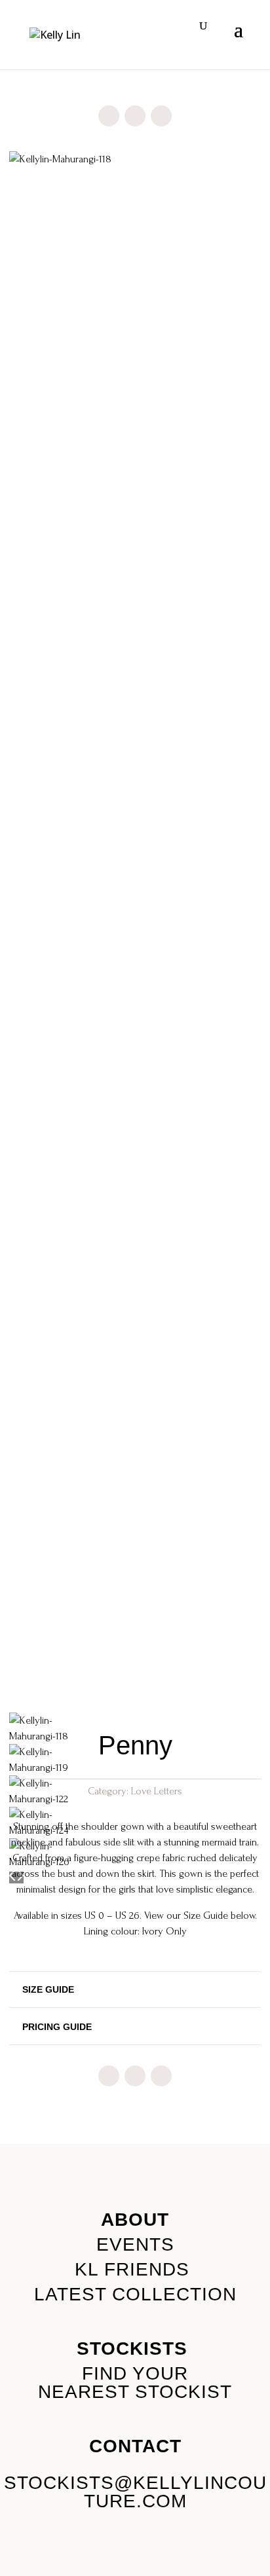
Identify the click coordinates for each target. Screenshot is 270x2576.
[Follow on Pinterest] (161, 116)
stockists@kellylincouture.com (135, 2492)
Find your (135, 2373)
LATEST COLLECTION (135, 2294)
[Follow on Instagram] (135, 116)
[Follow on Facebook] (109, 116)
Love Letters (157, 1791)
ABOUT (135, 2220)
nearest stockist (135, 2392)
